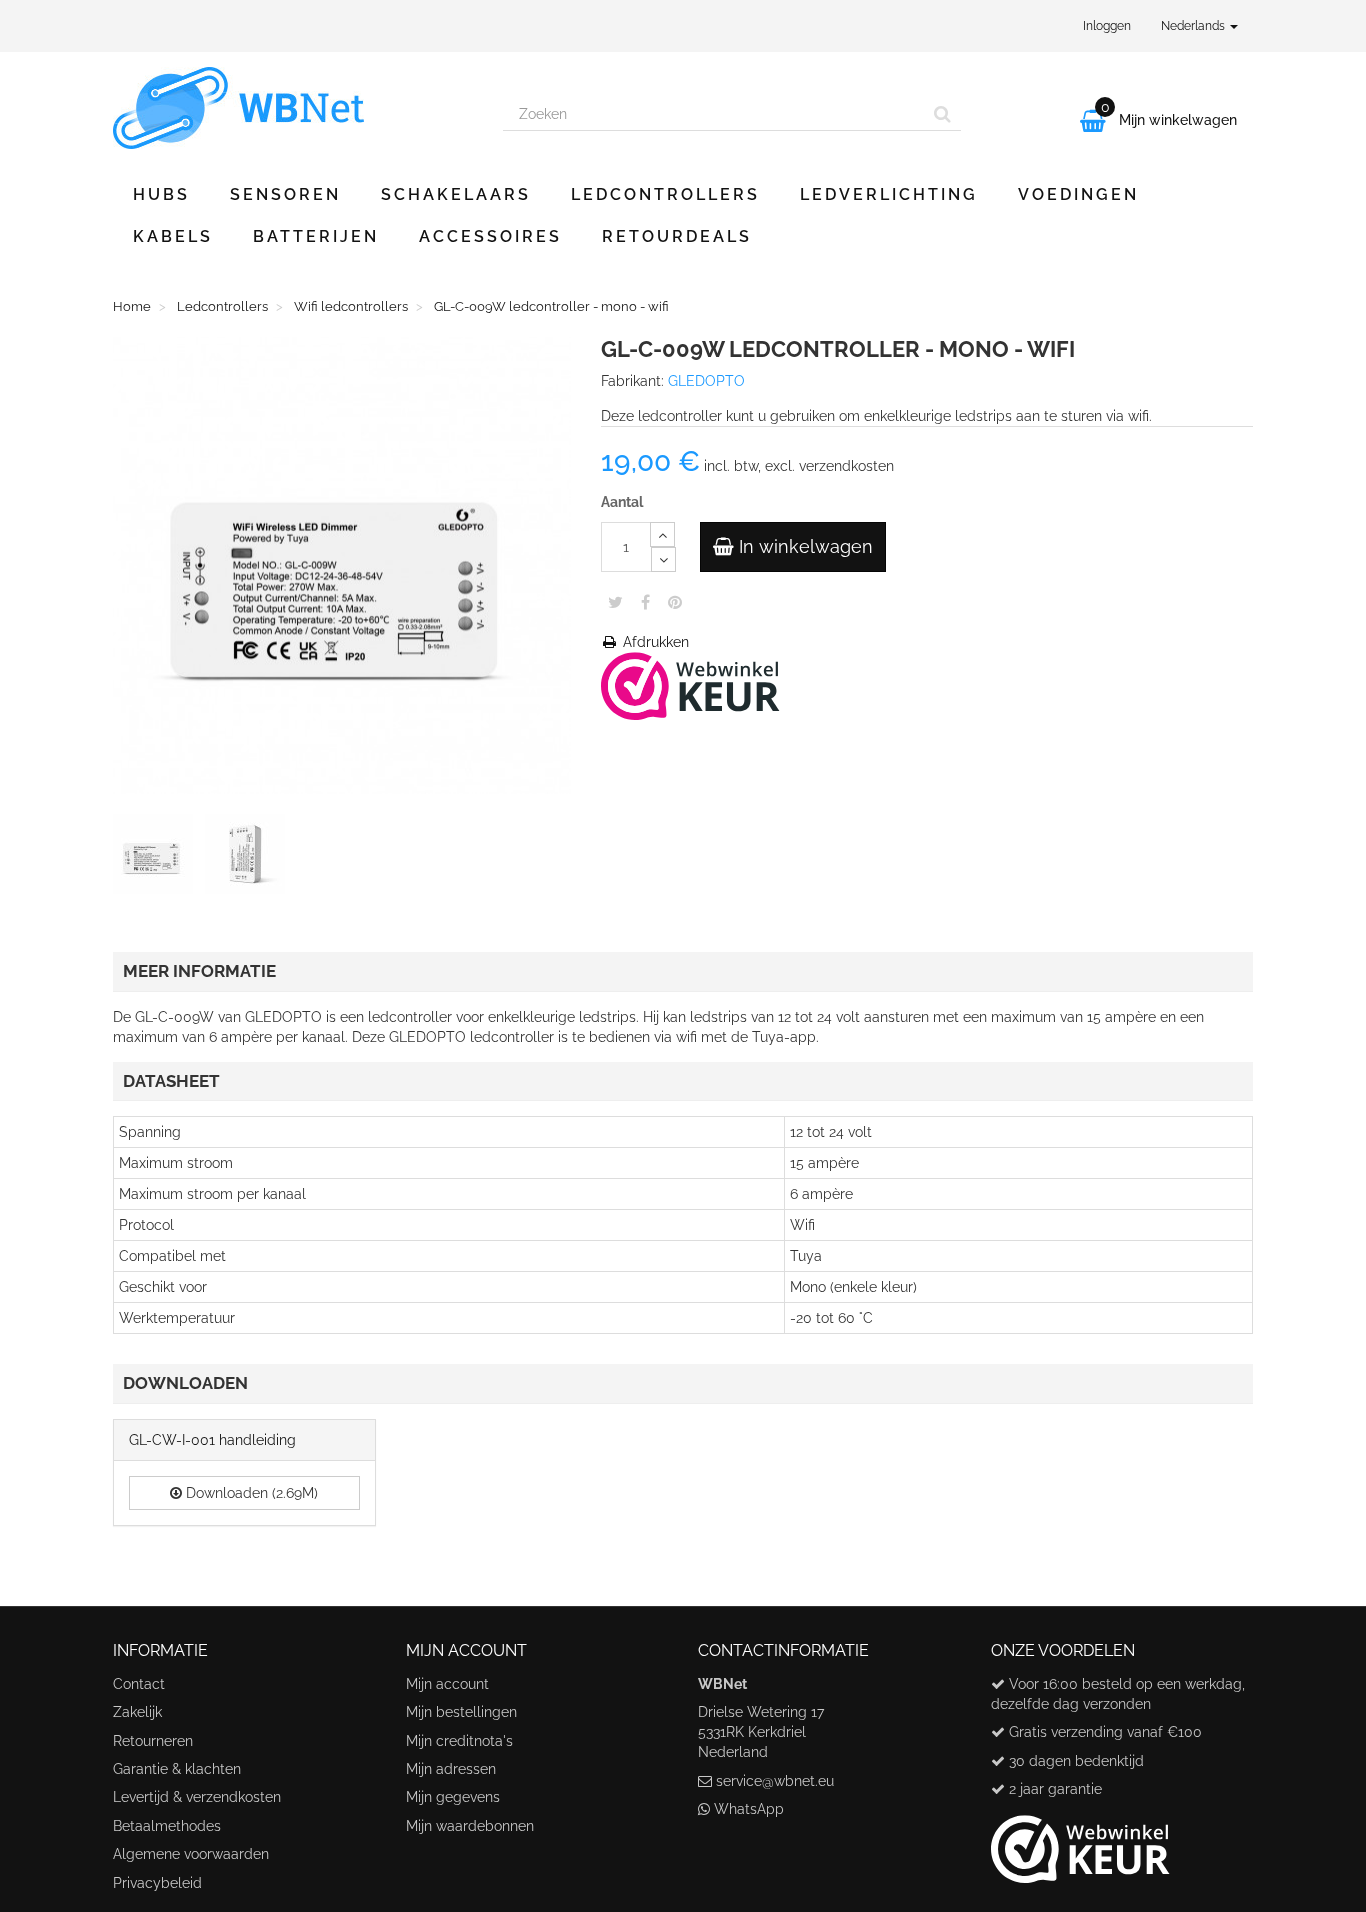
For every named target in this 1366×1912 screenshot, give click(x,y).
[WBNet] (293, 108)
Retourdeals (677, 236)
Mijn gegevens (453, 1797)
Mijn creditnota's (459, 1741)
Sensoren (285, 194)
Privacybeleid (157, 1883)
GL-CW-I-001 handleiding (212, 1440)
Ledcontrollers (665, 194)
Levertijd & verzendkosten (197, 1797)
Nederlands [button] (1194, 26)
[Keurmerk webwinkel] (1080, 1842)
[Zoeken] (942, 114)
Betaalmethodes (167, 1826)
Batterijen (316, 236)
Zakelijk (137, 1712)
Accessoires (490, 236)
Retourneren (153, 1741)
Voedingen (1078, 194)
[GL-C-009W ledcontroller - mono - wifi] (157, 858)
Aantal (622, 502)
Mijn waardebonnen (470, 1826)
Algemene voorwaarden (191, 1854)
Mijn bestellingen (461, 1712)
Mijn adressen (451, 1769)
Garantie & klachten (177, 1769)
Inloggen (1107, 26)
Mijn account (447, 1684)
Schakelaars (456, 194)
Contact (139, 1684)
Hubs (161, 194)
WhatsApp (749, 1809)
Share (645, 602)
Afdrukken (654, 642)
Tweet (615, 602)
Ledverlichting (889, 194)
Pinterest (675, 602)
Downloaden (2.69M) (250, 1493)
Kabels (173, 236)
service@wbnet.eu (775, 1781)
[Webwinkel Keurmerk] (690, 684)
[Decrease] (663, 559)
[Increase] (662, 534)
